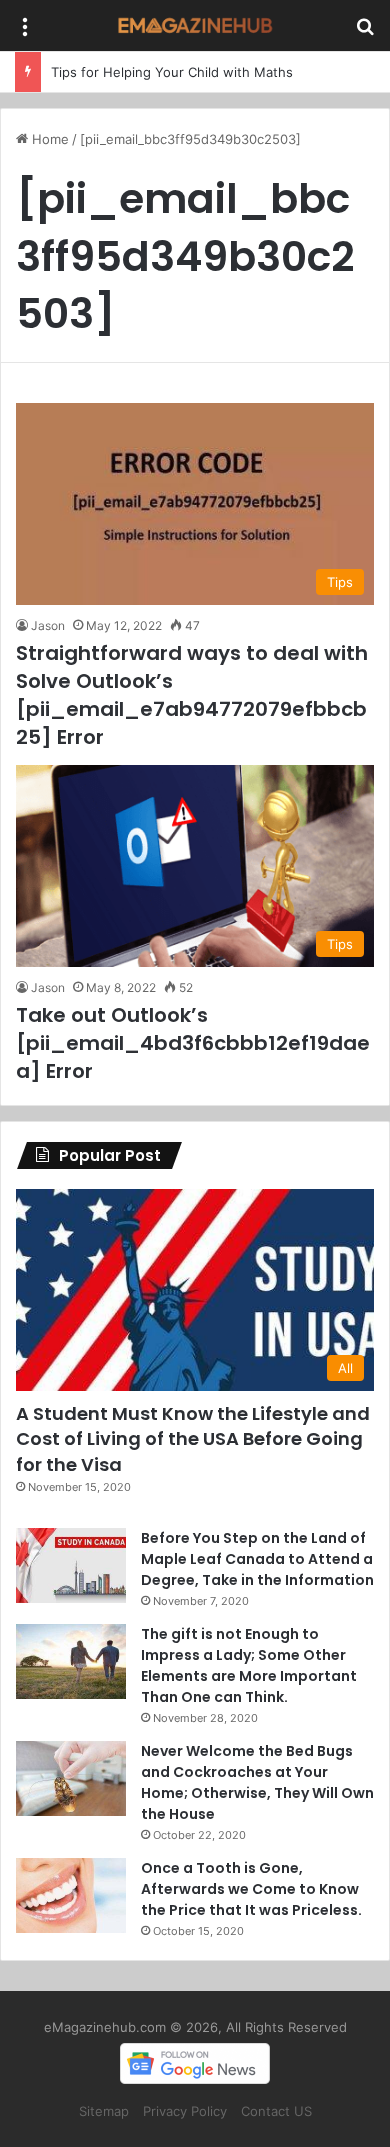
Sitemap (104, 2111)
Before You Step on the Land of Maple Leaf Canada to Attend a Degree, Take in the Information (257, 1559)
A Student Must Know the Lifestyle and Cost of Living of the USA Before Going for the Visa (193, 1438)
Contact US (276, 2111)
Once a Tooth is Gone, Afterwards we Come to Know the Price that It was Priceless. (251, 1889)
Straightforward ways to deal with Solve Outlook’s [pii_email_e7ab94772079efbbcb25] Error (192, 695)
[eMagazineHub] (195, 25)
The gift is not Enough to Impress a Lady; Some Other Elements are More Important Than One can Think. (249, 1665)
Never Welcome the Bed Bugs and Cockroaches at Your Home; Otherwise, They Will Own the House (257, 1782)
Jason (48, 625)
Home (48, 139)
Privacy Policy (185, 2111)
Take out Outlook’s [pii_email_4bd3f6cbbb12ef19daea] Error (193, 1043)
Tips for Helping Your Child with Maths (172, 72)
